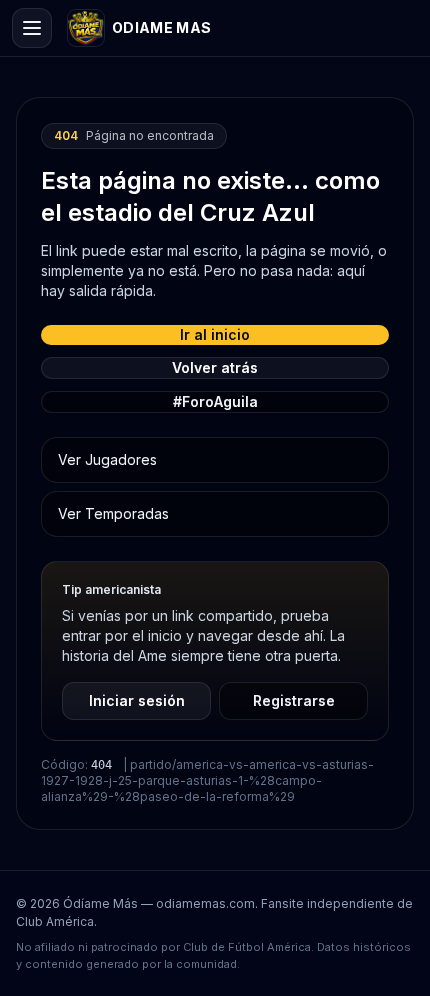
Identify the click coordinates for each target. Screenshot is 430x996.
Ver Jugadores (107, 459)
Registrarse (294, 700)
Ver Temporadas (113, 513)
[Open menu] (32, 28)
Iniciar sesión (137, 700)
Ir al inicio (215, 334)
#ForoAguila (215, 401)
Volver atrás (215, 367)
